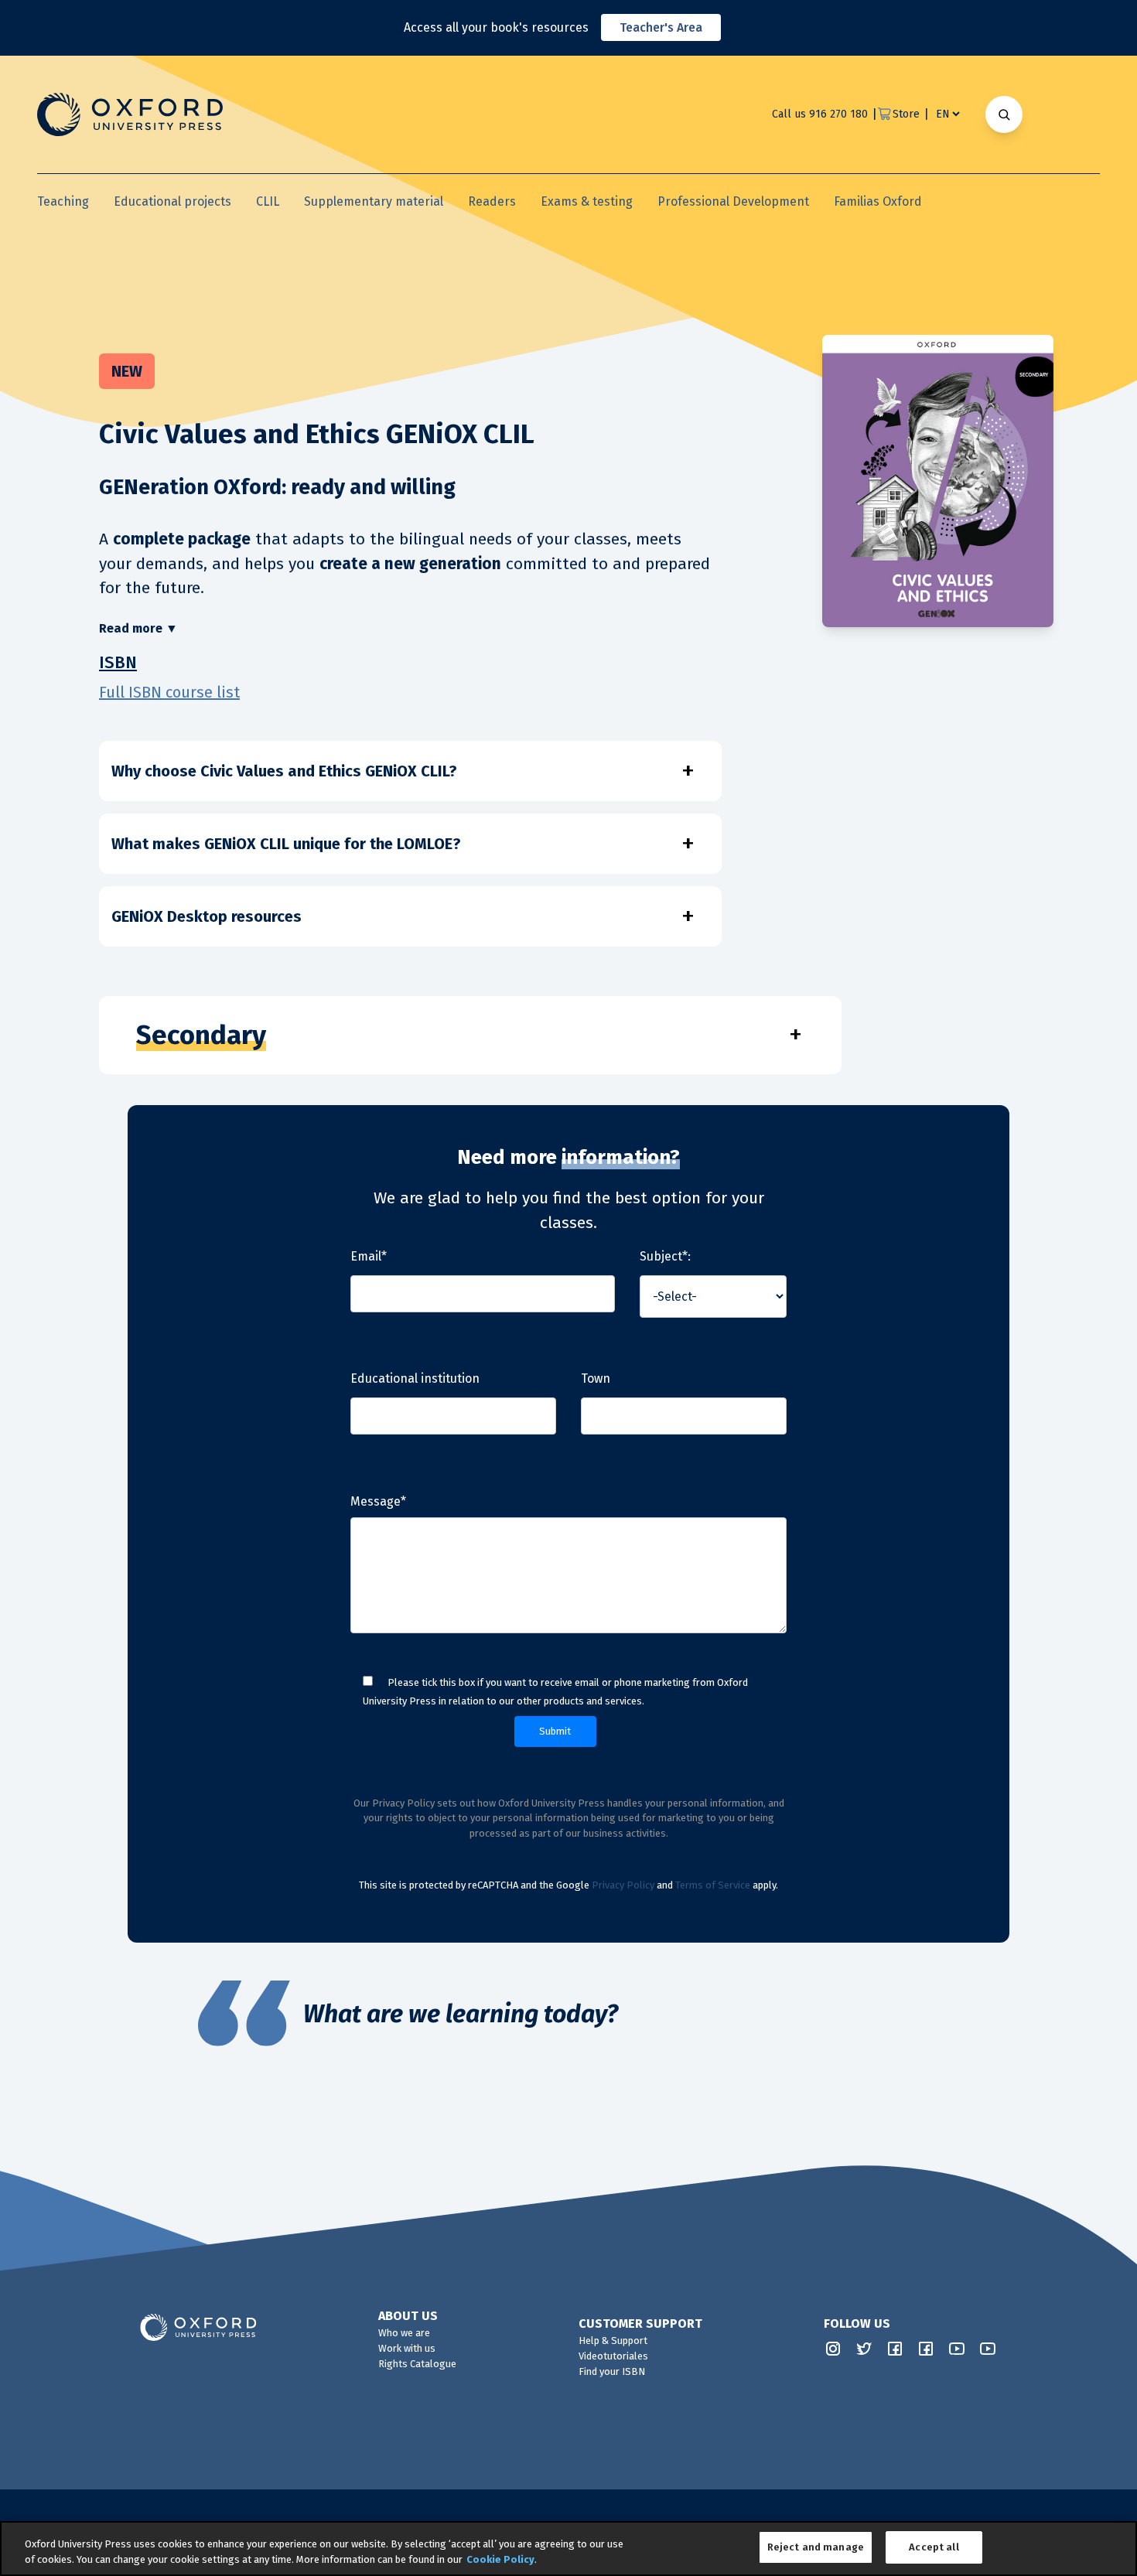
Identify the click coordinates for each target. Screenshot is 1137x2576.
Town (596, 1378)
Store (906, 114)
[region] (568, 2549)
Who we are (404, 2333)
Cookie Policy (500, 2559)
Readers (492, 201)
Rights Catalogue (417, 2364)
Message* (378, 1501)
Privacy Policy (623, 1885)
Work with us (407, 2348)
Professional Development (733, 201)
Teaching (63, 201)
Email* (369, 1256)
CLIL (268, 201)
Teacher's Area (661, 27)
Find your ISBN (612, 2371)
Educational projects (172, 201)
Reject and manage (816, 2547)
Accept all (934, 2547)
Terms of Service (713, 1885)
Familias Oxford (878, 201)
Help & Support (613, 2341)
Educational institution (415, 1378)
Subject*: (665, 1256)
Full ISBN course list (169, 692)
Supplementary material (374, 201)
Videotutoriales (613, 2356)
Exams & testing (587, 201)
